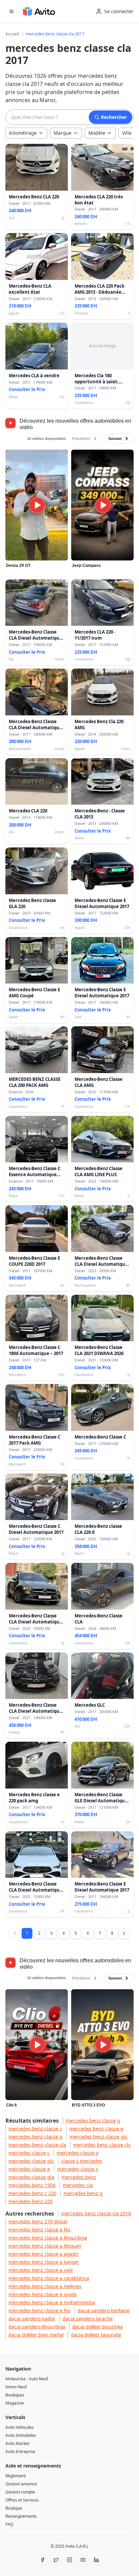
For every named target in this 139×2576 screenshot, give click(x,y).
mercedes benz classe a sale (41, 2270)
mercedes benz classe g (93, 2120)
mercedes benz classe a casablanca (49, 2278)
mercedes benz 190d (32, 2185)
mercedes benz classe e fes (39, 2310)
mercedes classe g (78, 2153)
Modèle (97, 133)
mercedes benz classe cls (102, 2145)
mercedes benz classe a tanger (44, 2262)
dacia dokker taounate (96, 2335)
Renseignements (21, 2516)
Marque (63, 133)
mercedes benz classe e (96, 2129)
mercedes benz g (83, 2193)
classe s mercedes (82, 2161)
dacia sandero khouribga (37, 2327)
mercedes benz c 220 (32, 2193)
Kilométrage (23, 133)
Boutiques (15, 2395)
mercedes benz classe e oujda (43, 2294)
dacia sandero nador (32, 2319)
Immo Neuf (16, 2387)
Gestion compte (20, 2492)
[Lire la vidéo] (37, 505)
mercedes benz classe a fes (39, 2230)
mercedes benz (79, 2177)
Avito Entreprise (20, 2452)
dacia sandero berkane (104, 2310)
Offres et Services (22, 2500)
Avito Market (17, 2443)
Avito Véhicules (20, 2427)
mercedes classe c (29, 2153)
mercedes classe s (78, 2169)
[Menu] (11, 11)
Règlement (16, 2476)
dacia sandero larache (88, 2319)
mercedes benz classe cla (37, 2145)
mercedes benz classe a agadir (44, 2254)
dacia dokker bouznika (98, 2327)
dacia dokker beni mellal (36, 2335)
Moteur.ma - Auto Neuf (27, 2379)
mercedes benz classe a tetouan (45, 2246)
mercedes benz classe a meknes (45, 2286)
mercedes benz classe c (35, 2129)
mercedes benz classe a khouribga (48, 2238)
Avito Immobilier (21, 2435)
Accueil (12, 34)
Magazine (15, 2403)
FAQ (9, 2524)
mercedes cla (78, 2185)
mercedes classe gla (31, 2177)
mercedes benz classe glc (99, 2137)
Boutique (14, 2508)
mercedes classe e (29, 2169)
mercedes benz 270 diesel (38, 2221)
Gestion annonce (21, 2484)
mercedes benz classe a (35, 2137)
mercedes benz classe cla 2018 (96, 2213)
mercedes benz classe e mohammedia (52, 2302)
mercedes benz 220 (31, 2201)
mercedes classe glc (31, 2161)
